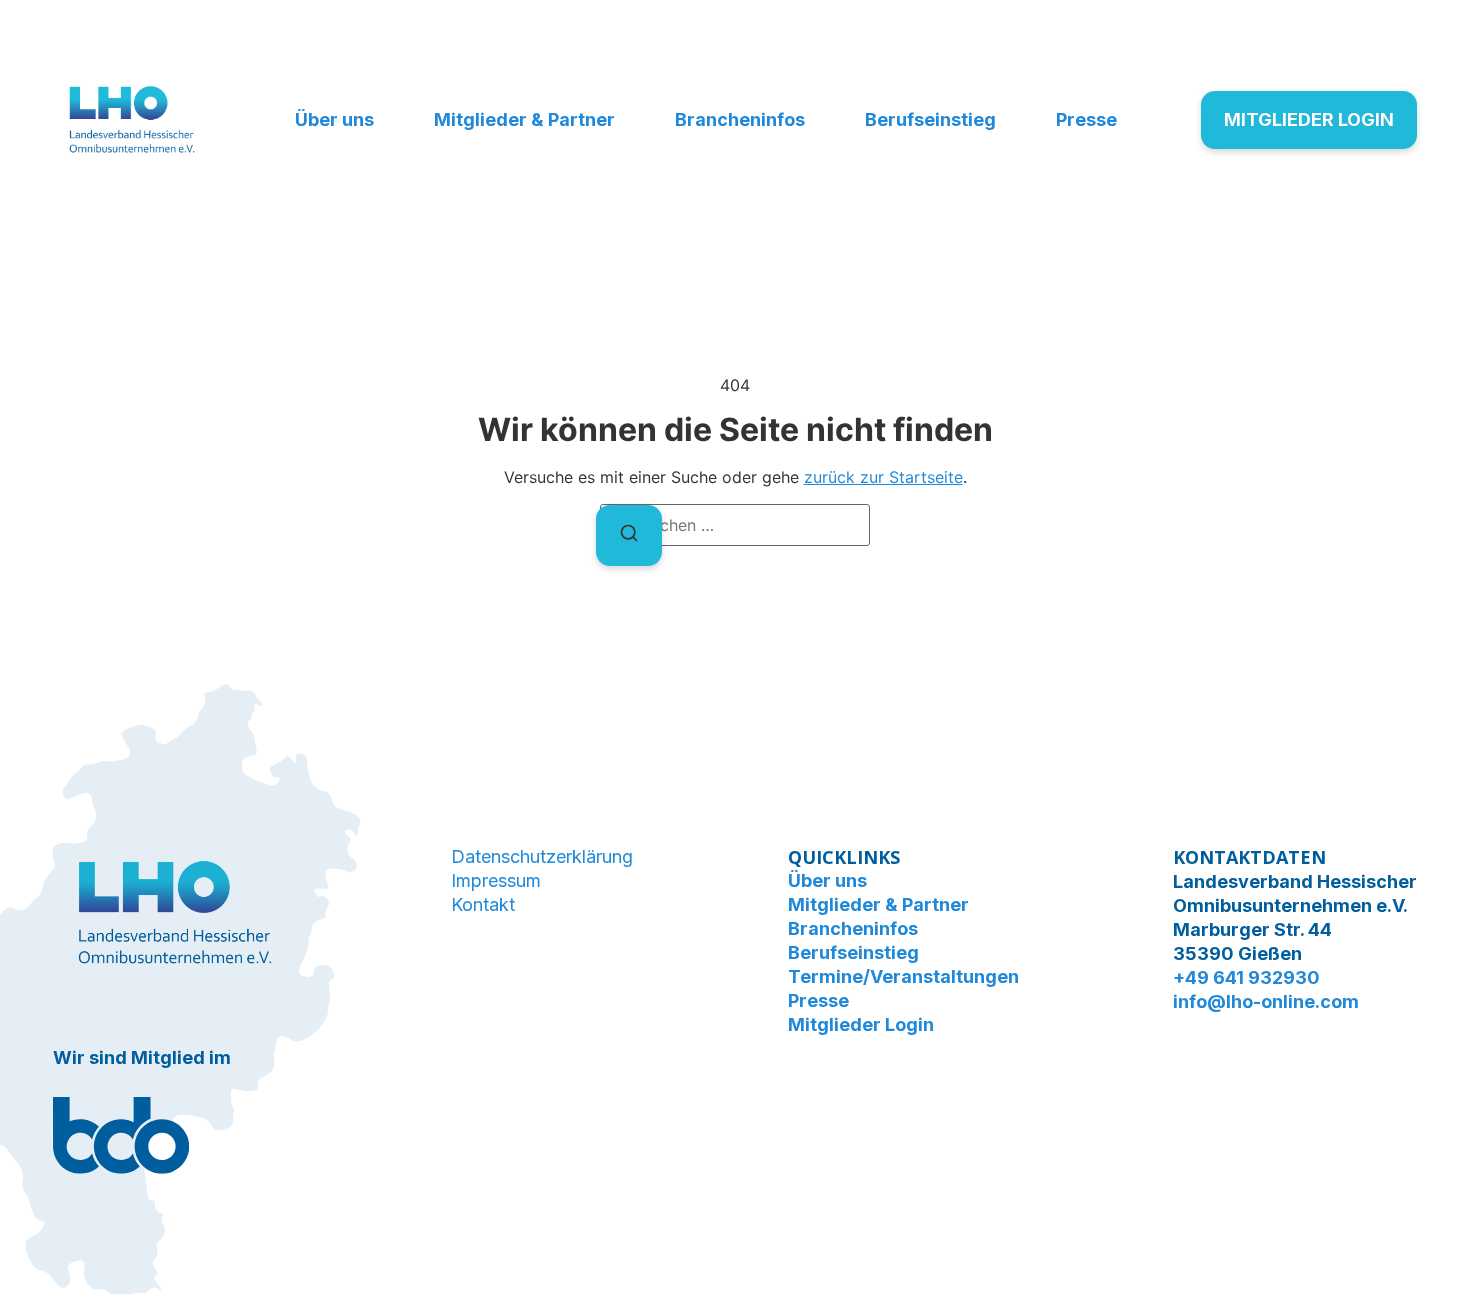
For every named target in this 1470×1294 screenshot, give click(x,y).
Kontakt (483, 904)
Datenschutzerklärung (542, 856)
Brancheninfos (740, 119)
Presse (1086, 119)
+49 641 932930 (1246, 977)
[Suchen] (629, 535)
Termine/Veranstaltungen (903, 976)
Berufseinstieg (930, 119)
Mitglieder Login (861, 1024)
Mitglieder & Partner (524, 119)
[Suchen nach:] (735, 525)
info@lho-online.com (1266, 1001)
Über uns (334, 119)
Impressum (496, 880)
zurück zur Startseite (883, 477)
